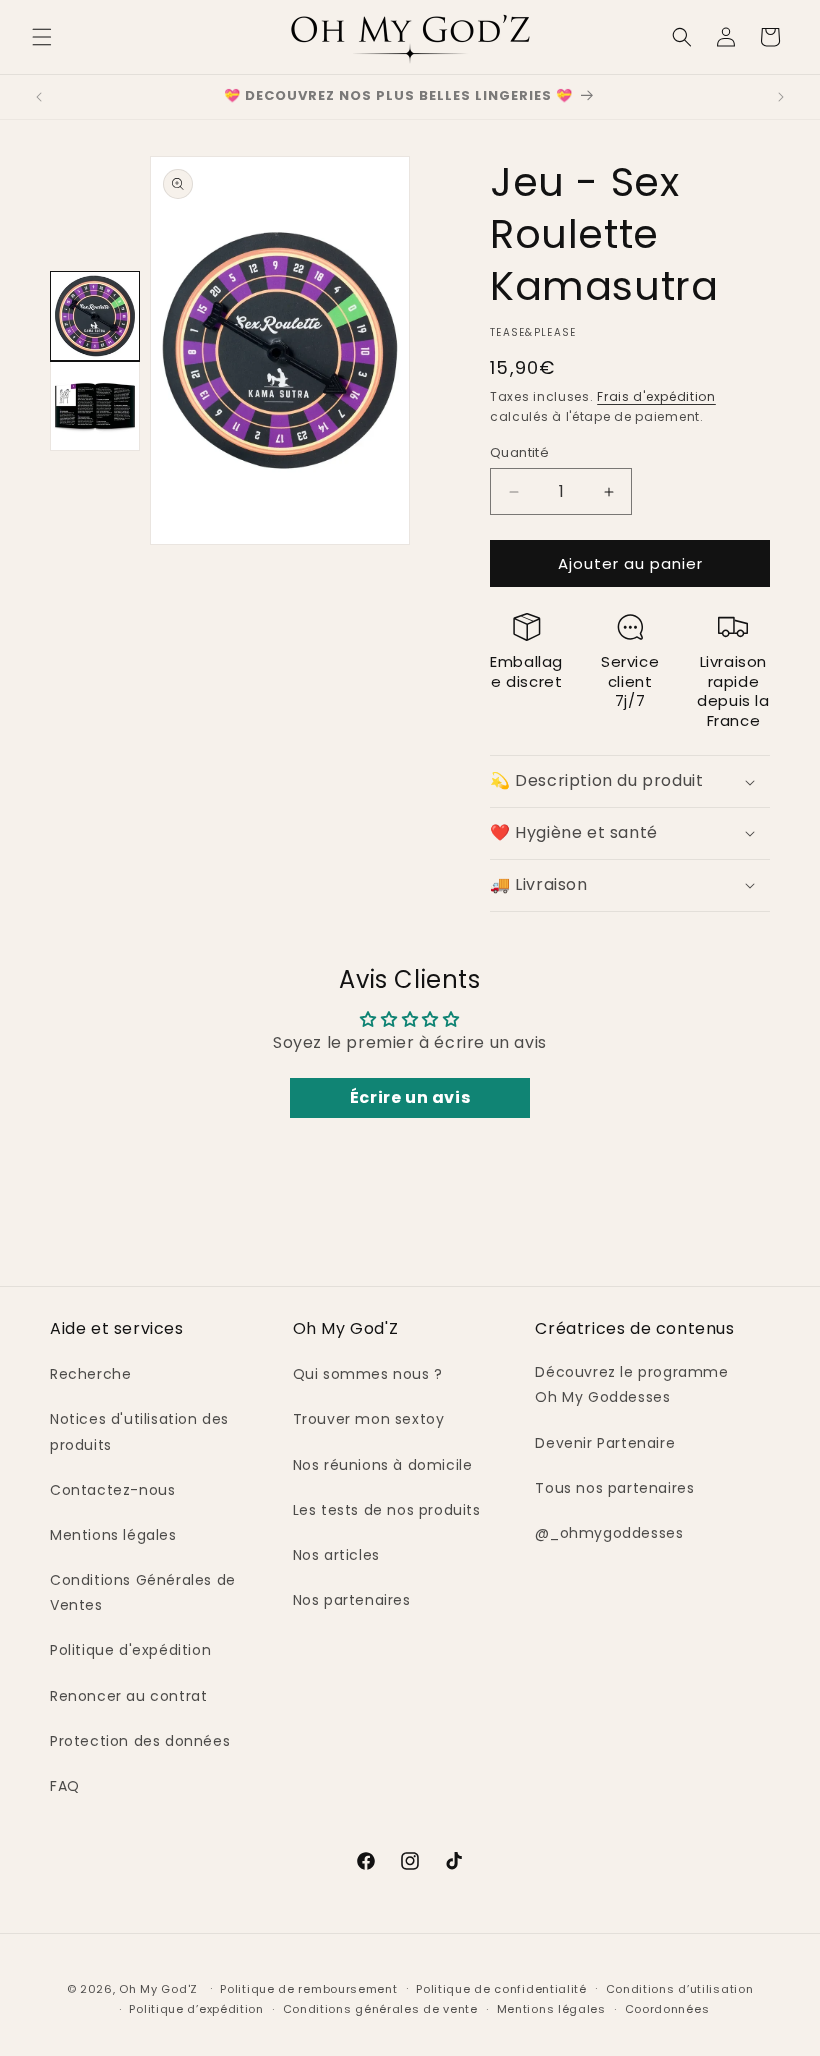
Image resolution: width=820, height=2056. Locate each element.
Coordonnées (667, 2009)
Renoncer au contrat (128, 1696)
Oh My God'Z (158, 1989)
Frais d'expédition (656, 396)
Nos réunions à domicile (383, 1465)
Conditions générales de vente (380, 2009)
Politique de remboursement (308, 1989)
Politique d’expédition (196, 2009)
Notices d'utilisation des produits (139, 1431)
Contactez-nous (112, 1490)
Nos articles (336, 1555)
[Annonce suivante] (781, 97)
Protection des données (140, 1741)
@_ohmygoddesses (609, 1533)
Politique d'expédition (130, 1650)
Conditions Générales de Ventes (143, 1592)
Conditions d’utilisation (680, 1989)
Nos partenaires (352, 1600)
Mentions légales (113, 1535)
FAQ (65, 1786)
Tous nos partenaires (614, 1488)
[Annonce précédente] (39, 97)
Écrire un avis (410, 1097)
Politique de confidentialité (501, 1989)
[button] (42, 37)
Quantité (519, 452)
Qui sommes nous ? (368, 1374)
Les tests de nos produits (387, 1510)
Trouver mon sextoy (369, 1419)
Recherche (90, 1374)
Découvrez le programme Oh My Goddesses (631, 1384)
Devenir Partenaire (605, 1443)
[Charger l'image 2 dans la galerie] (95, 406)
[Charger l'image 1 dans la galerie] (95, 316)
